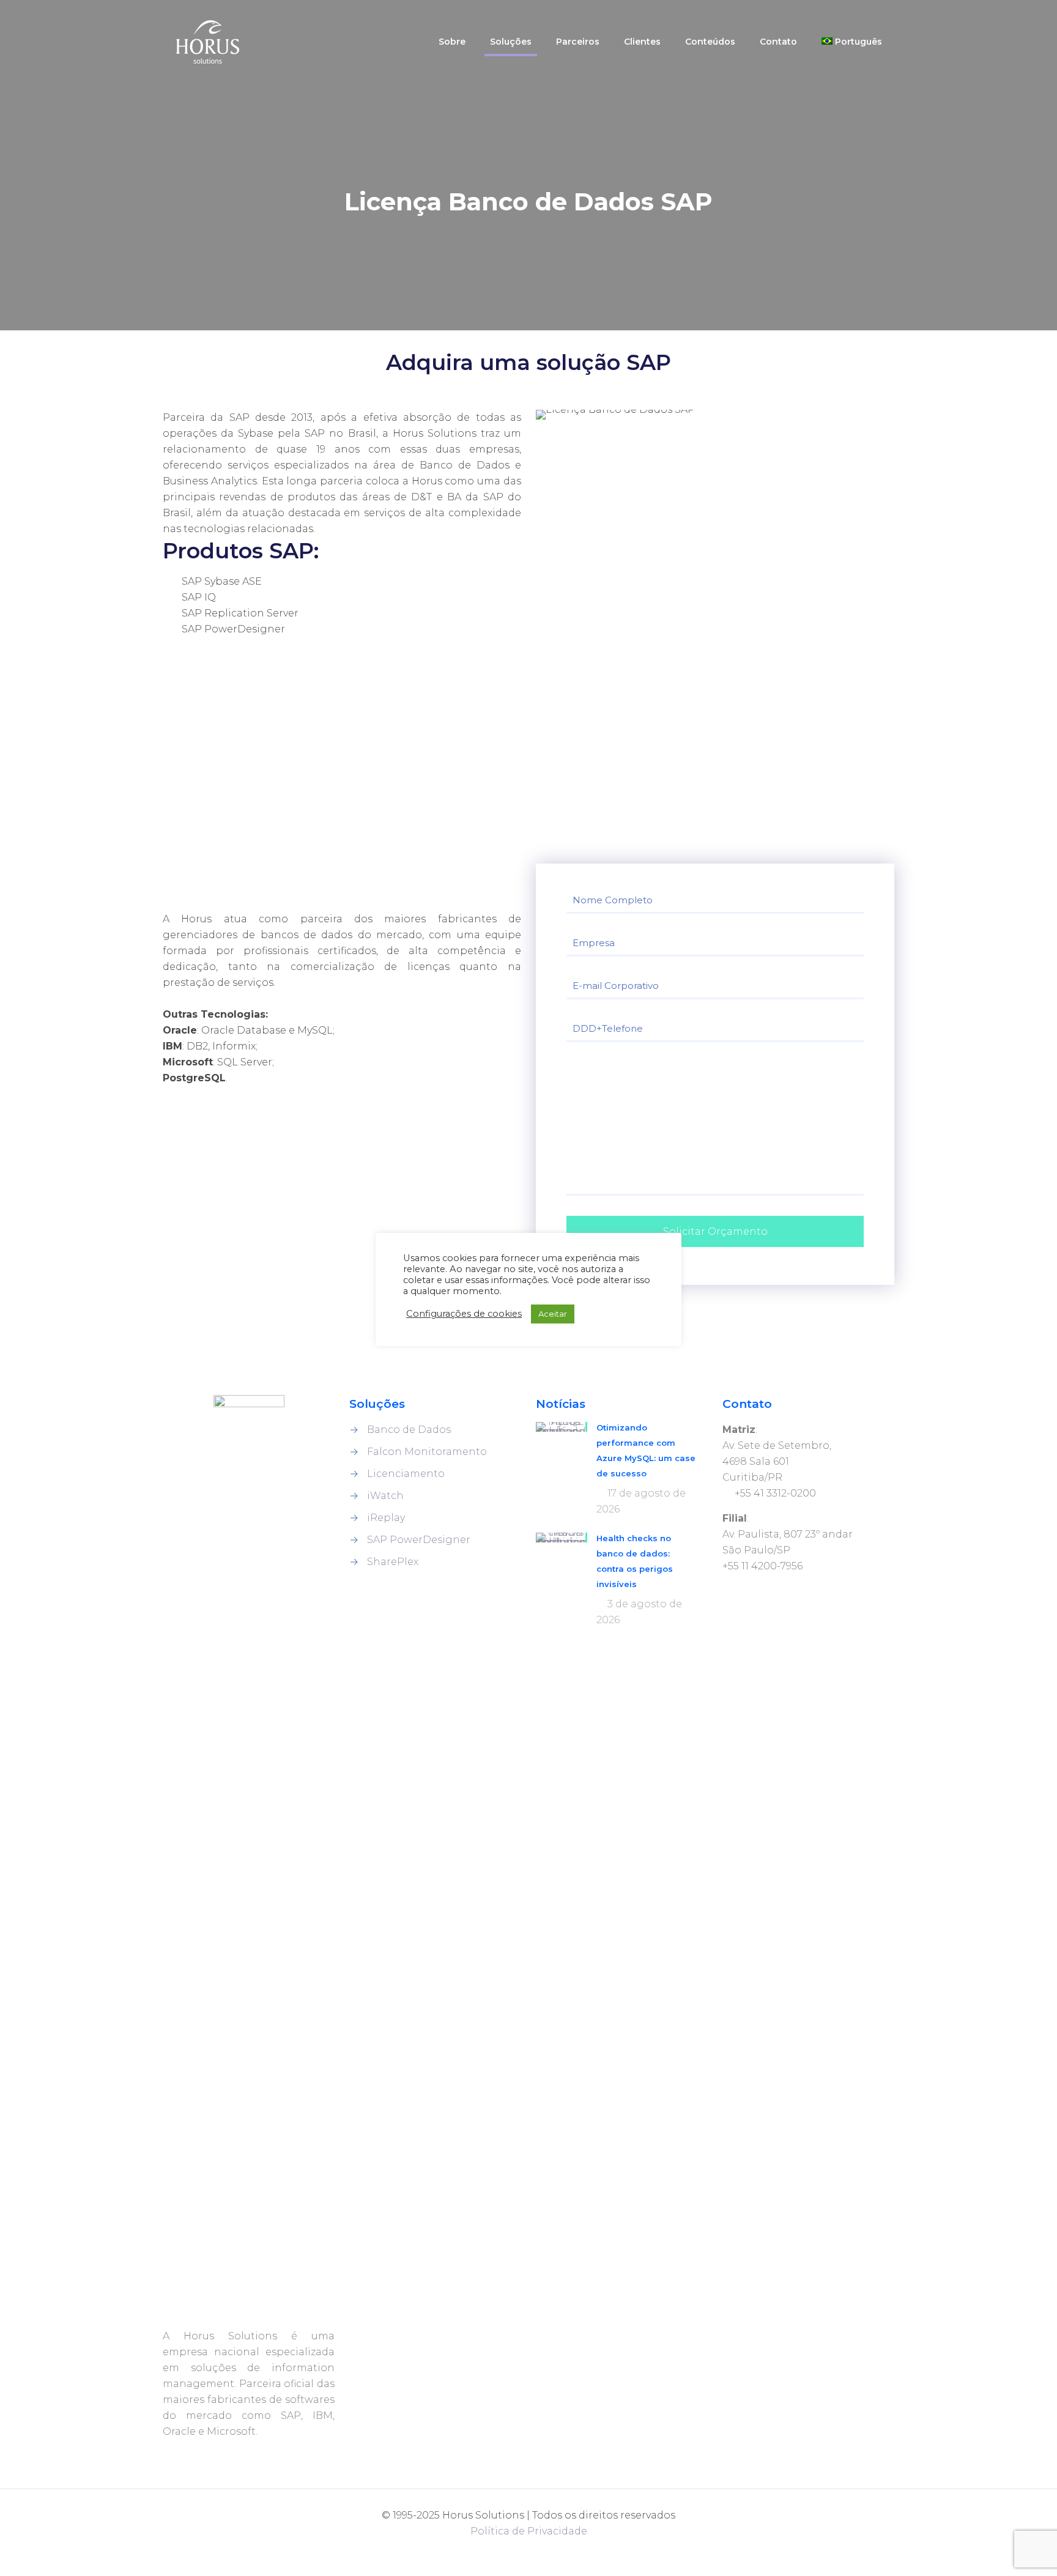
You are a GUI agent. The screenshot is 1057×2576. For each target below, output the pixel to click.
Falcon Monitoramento (427, 1452)
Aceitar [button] (553, 1314)
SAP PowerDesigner (419, 1540)
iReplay (386, 1518)
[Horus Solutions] (207, 41)
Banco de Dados (409, 1430)
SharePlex (393, 1562)
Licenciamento (406, 1474)
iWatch (385, 1496)
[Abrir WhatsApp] (31, 2545)
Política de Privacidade (529, 2531)
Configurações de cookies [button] (464, 1314)
